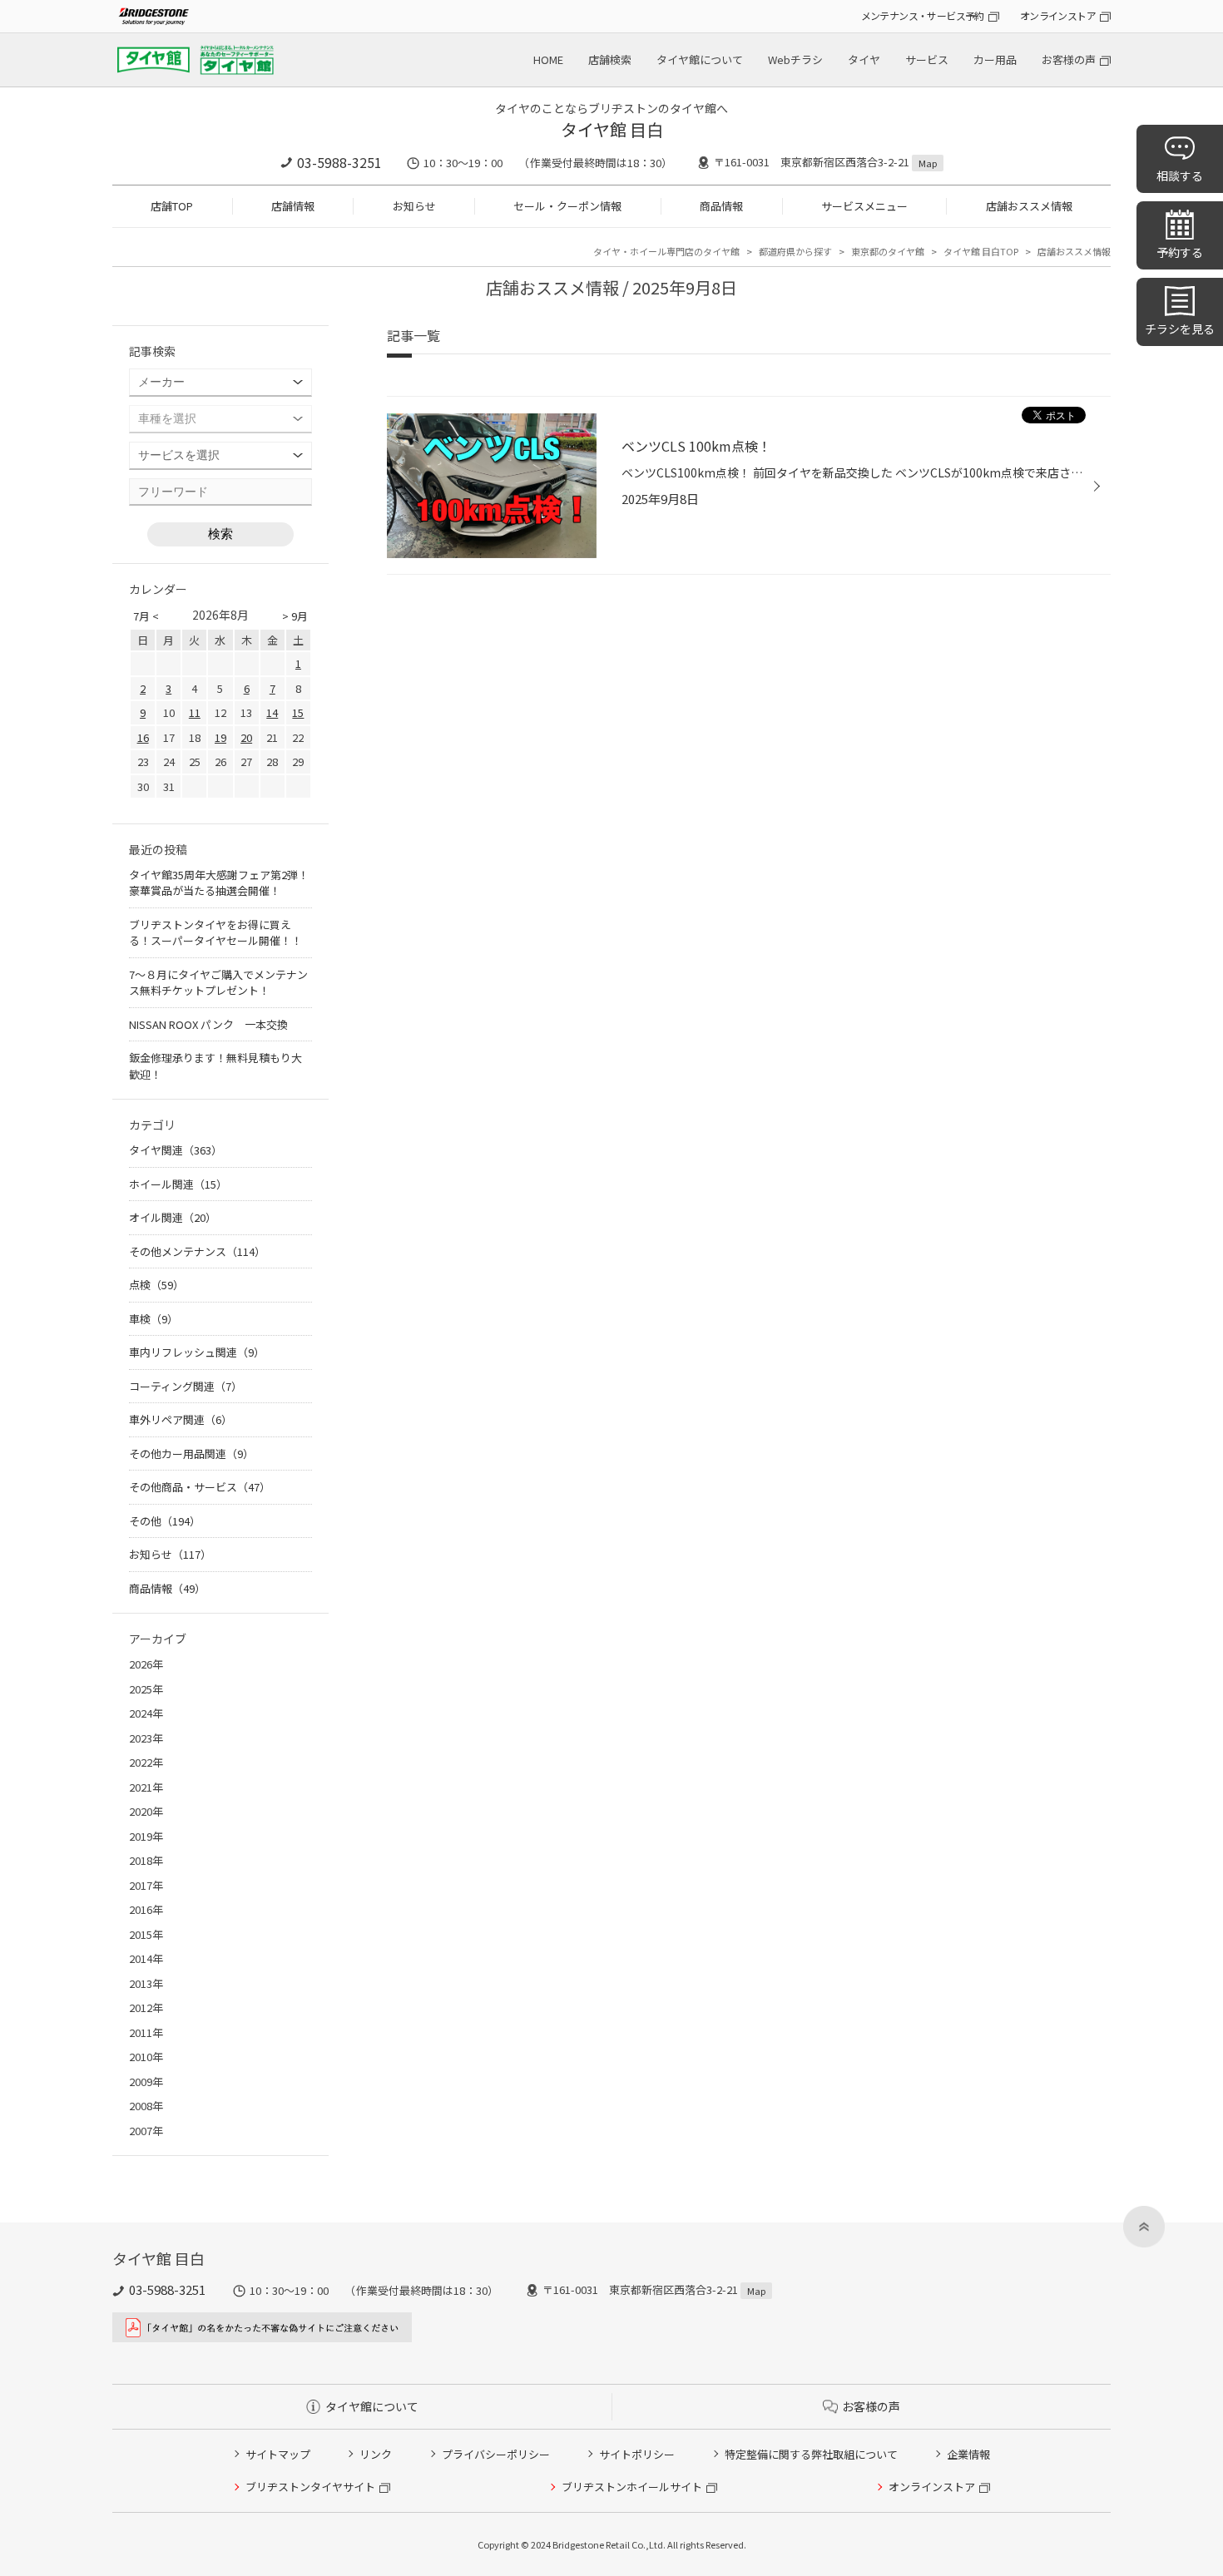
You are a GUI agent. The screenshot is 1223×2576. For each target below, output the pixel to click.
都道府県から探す (795, 251)
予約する (1180, 252)
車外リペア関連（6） (181, 1419)
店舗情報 (293, 206)
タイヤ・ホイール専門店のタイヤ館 (666, 251)
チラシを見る (1180, 329)
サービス (927, 59)
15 (298, 712)
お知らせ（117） (170, 1554)
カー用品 (995, 59)
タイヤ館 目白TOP (981, 251)
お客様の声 (1069, 59)
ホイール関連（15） (178, 1184)
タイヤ (864, 59)
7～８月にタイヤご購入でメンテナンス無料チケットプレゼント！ (218, 983)
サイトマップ (278, 2454)
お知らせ (414, 206)
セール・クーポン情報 (567, 206)
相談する (1180, 176)
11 (195, 712)
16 (143, 737)
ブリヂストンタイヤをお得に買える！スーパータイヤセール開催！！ (215, 933)
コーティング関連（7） (186, 1386)
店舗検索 (610, 59)
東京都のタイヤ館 (888, 251)
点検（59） (156, 1285)
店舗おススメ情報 (1029, 206)
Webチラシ (795, 59)
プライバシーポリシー (496, 2454)
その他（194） (165, 1521)
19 (220, 737)
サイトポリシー (637, 2454)
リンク (376, 2454)
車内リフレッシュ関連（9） (197, 1352)
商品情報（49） (167, 1588)
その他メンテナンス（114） (197, 1251)
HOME (548, 59)
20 (246, 737)
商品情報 (721, 206)
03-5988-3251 (339, 162)
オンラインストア (1058, 15)
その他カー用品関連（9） (191, 1454)
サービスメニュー (864, 206)
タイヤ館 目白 (612, 129)
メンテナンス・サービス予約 (923, 15)
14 (272, 712)
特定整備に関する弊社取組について (811, 2454)
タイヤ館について (700, 59)
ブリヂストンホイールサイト (632, 2487)
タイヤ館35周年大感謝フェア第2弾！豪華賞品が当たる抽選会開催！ (219, 883)
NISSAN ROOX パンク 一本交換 (208, 1024)
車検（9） (153, 1319)
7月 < (146, 616)
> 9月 (295, 616)
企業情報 (968, 2454)
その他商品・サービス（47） (200, 1487)
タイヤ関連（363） (176, 1150)
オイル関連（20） (173, 1217)
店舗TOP (172, 206)
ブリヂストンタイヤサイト (310, 2487)
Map (928, 163)
